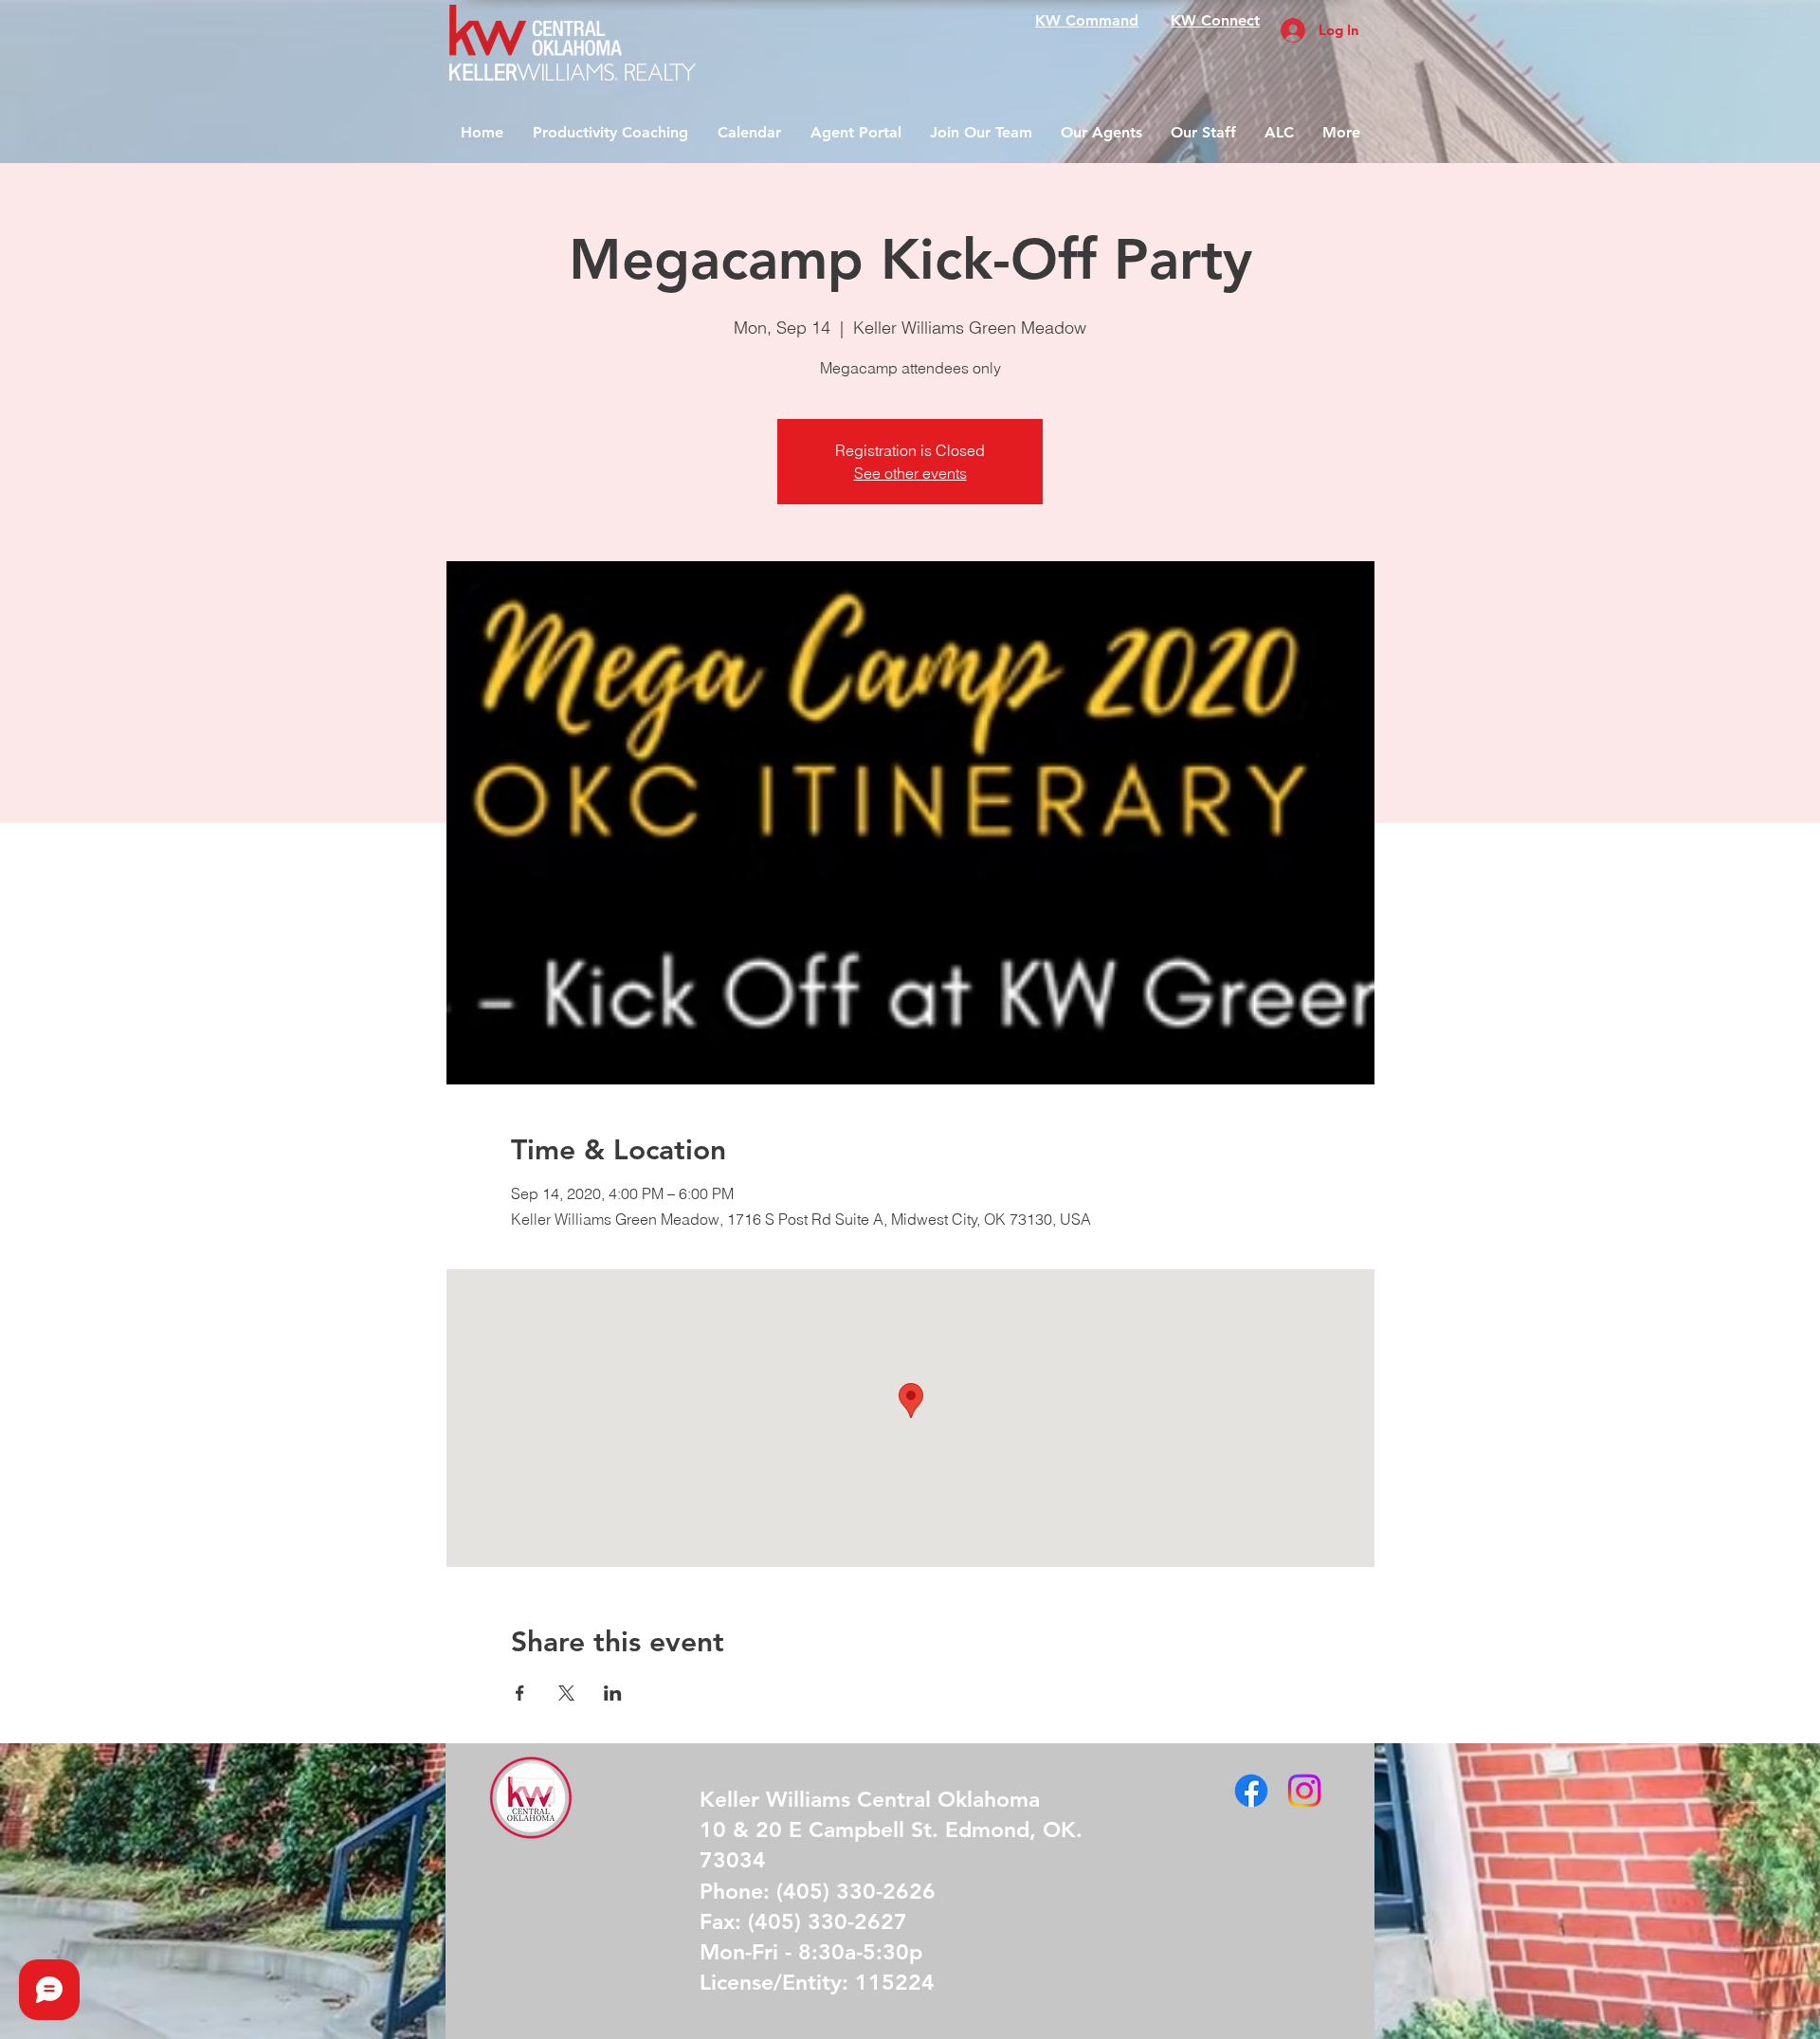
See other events (910, 473)
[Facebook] (1251, 1791)
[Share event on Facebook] (520, 1693)
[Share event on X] (566, 1693)
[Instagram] (1304, 1791)
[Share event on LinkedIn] (613, 1693)
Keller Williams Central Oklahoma (870, 1799)
